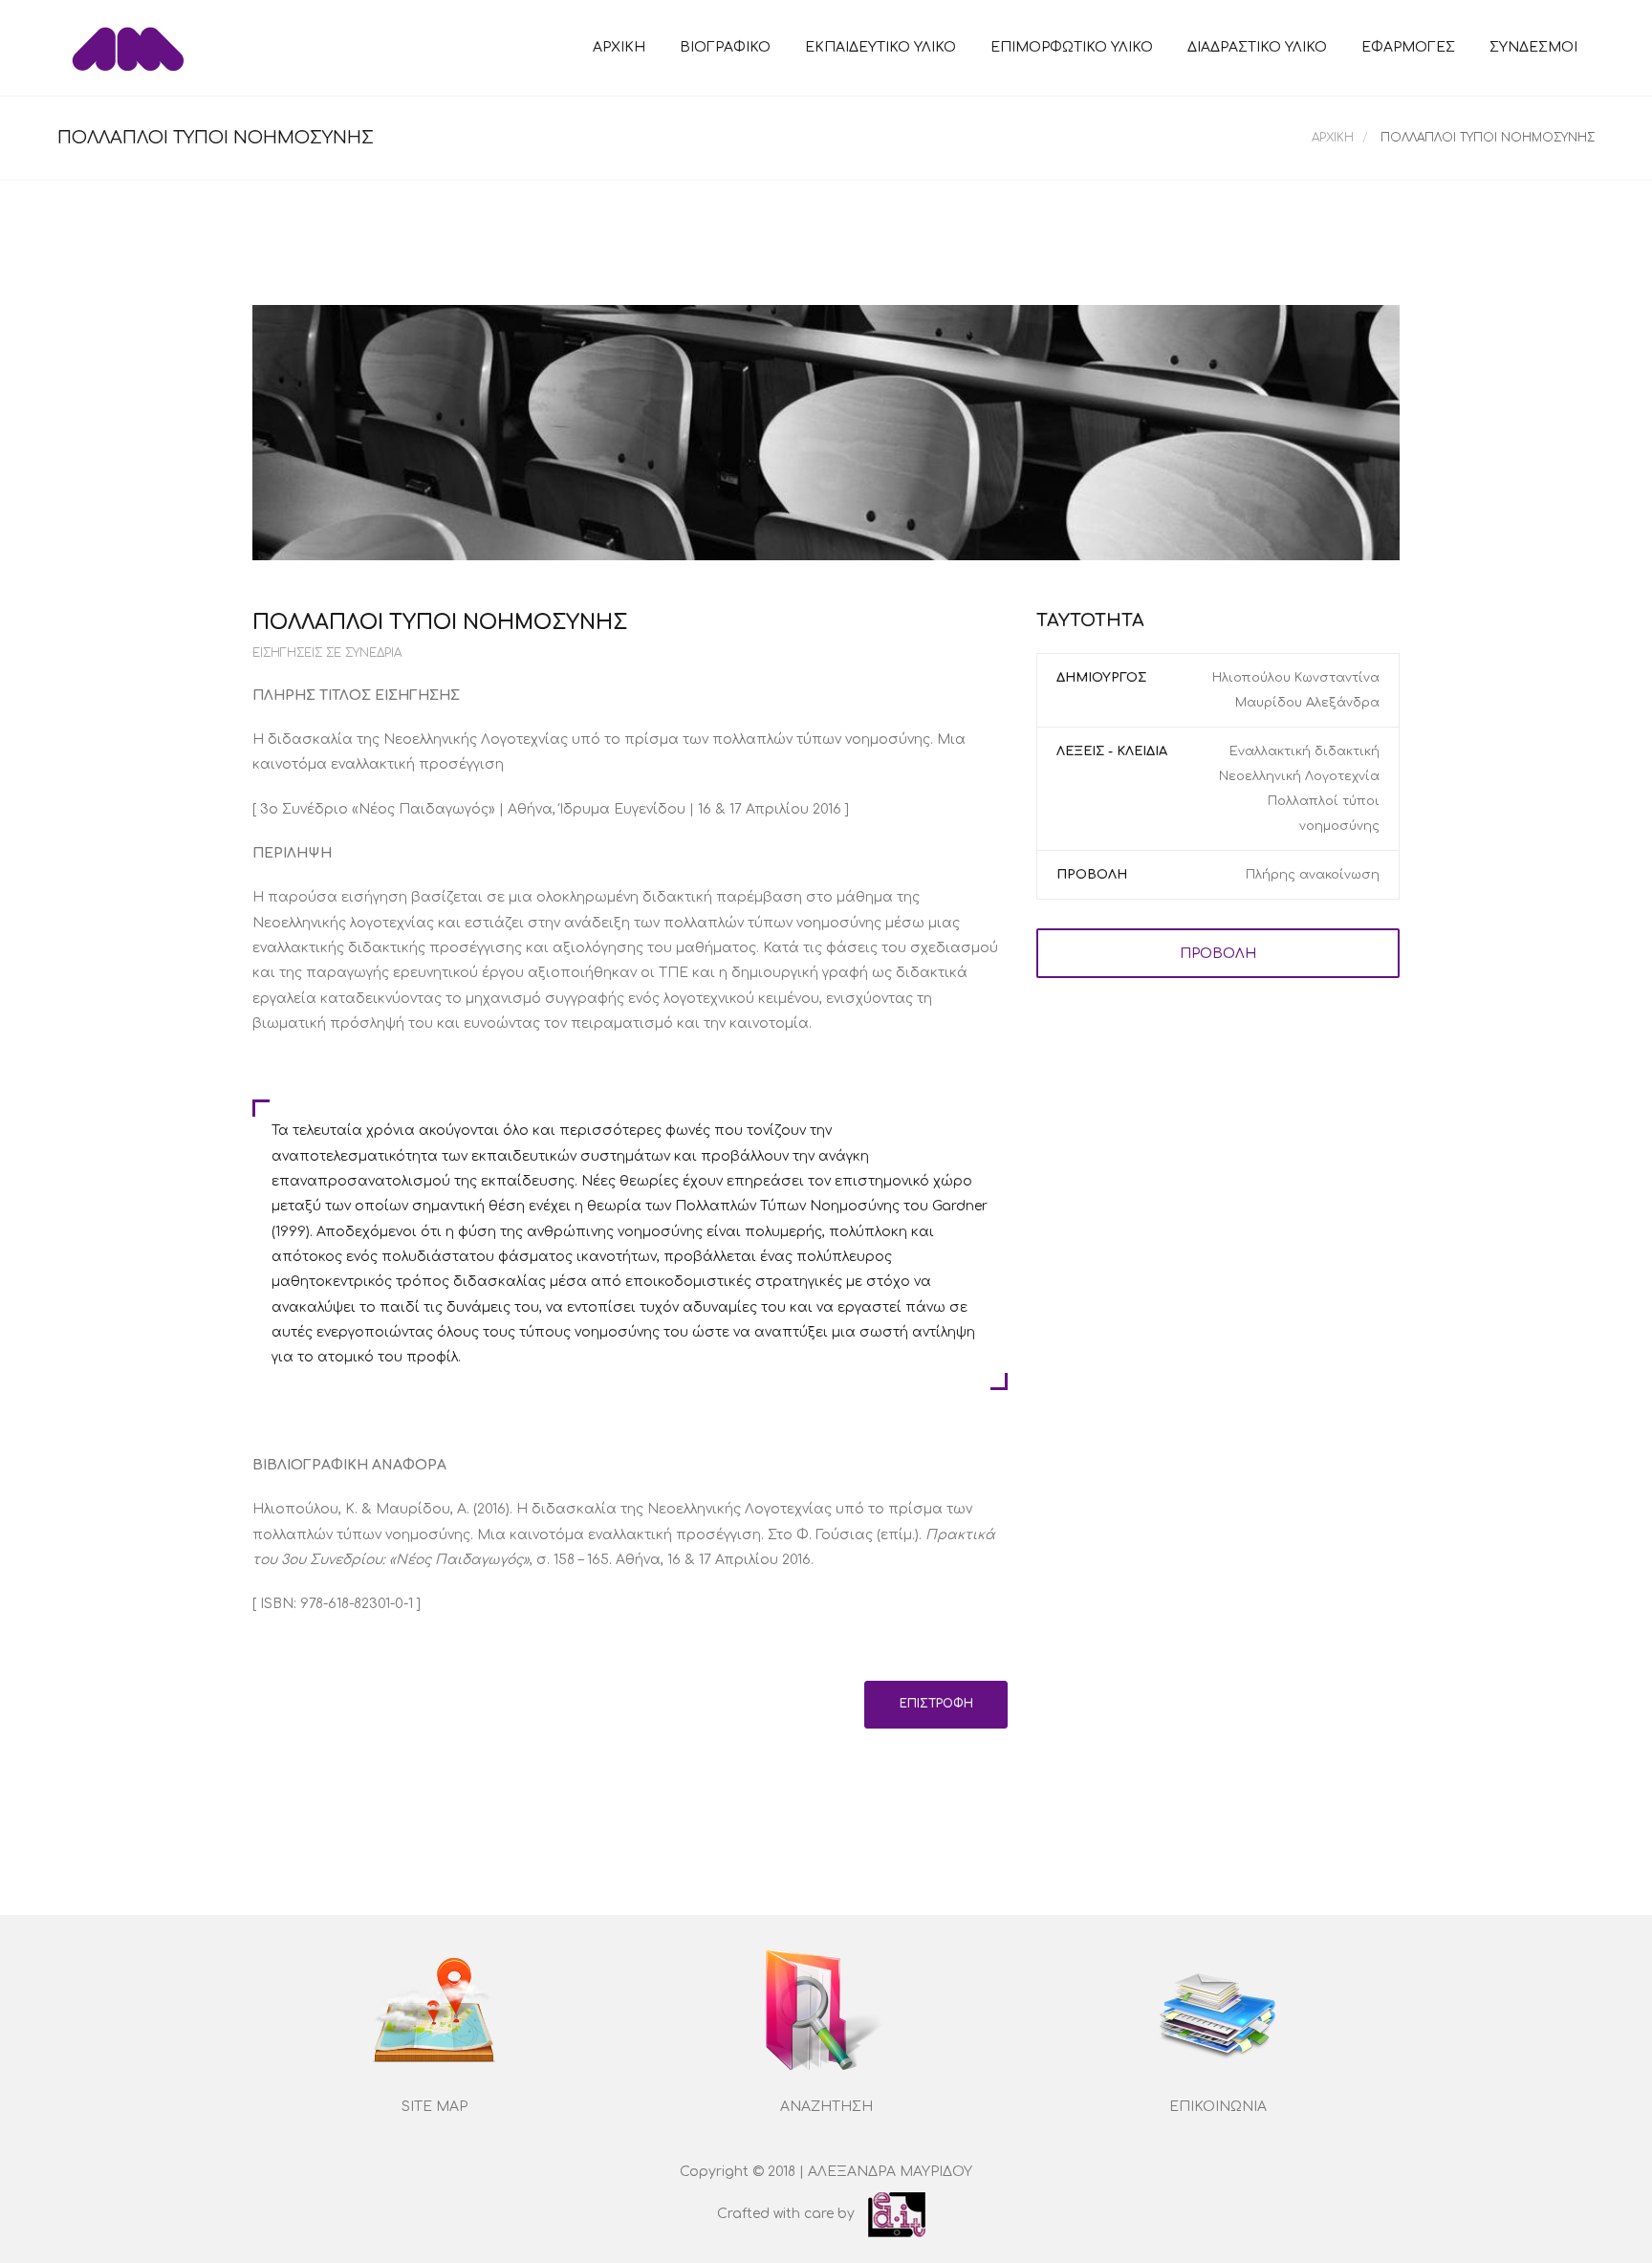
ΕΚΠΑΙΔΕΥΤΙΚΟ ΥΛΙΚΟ (880, 47)
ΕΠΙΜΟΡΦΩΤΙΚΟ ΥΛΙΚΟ (1072, 47)
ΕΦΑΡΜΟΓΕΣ (1408, 47)
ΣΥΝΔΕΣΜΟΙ (1533, 47)
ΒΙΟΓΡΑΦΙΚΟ (725, 47)
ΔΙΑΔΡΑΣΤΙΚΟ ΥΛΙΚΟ (1257, 47)
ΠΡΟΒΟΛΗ (1218, 954)
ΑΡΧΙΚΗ (619, 47)
